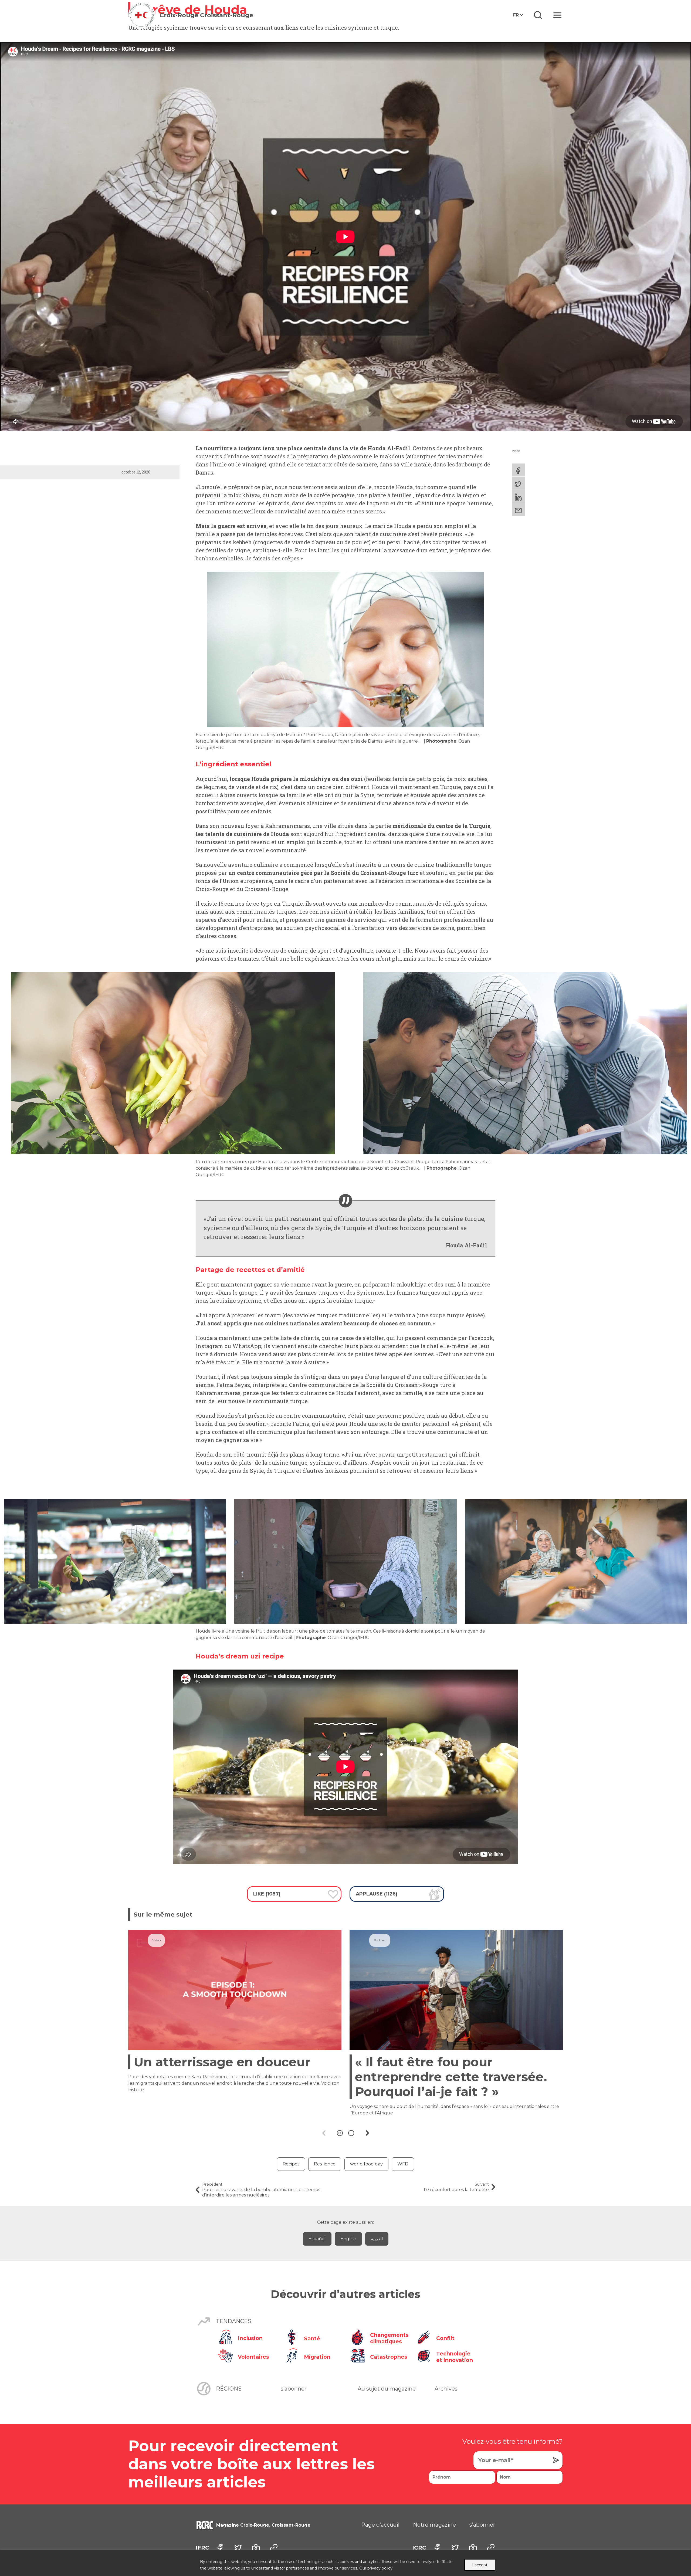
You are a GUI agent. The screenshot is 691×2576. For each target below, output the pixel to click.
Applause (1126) (377, 1894)
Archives (446, 2389)
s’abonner (294, 2389)
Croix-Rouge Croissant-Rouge (206, 15)
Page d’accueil (380, 2525)
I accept (480, 2565)
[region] (345, 2563)
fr (516, 15)
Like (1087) (267, 1894)
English (348, 2239)
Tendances (234, 2321)
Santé (312, 2338)
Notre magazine (434, 2525)
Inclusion (250, 2338)
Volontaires (253, 2357)
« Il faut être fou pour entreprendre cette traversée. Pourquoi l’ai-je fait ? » (451, 2077)
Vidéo (516, 451)
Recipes (291, 2164)
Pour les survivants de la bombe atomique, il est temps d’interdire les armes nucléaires (261, 2190)
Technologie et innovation (455, 2357)
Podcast (380, 1940)
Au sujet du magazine (387, 2389)
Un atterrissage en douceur (222, 2062)
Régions (229, 2389)
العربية (377, 2239)
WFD (403, 2164)
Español (317, 2239)
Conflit (445, 2338)
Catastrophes (389, 2357)
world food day (366, 2164)
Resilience (325, 2164)
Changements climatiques (389, 2338)
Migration (317, 2357)
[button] (340, 2133)
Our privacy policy (376, 2568)
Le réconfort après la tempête (456, 2187)
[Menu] (557, 15)
